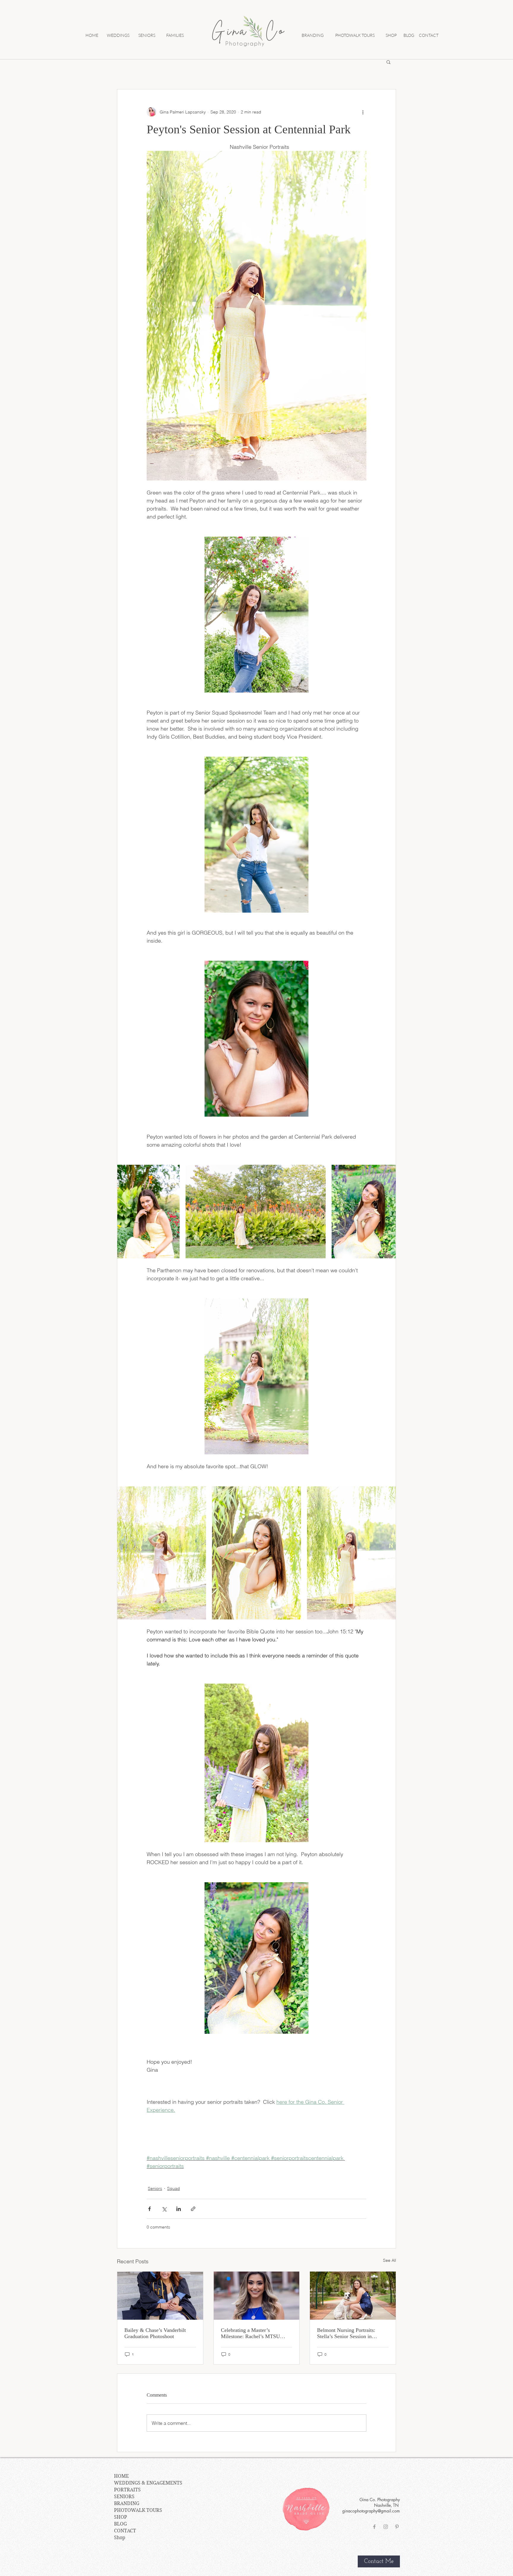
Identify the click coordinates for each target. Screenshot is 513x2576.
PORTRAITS (127, 2490)
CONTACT (125, 2531)
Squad (174, 2188)
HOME (121, 2476)
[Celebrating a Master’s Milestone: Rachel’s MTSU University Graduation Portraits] (257, 2296)
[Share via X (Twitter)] (164, 2209)
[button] (388, 62)
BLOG (120, 2524)
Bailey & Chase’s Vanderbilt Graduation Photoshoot (155, 2333)
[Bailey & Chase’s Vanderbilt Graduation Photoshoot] (160, 2296)
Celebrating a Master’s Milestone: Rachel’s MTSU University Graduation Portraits (255, 2333)
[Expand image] (148, 1212)
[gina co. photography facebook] (374, 2527)
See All (389, 2260)
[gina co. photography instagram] (386, 2527)
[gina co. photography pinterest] (397, 2527)
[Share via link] (193, 2209)
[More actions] (363, 112)
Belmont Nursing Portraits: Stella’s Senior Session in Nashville (346, 2333)
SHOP (121, 2517)
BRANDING (127, 2503)
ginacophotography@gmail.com (371, 2511)
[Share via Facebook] (149, 2209)
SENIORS (124, 2497)
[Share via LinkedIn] (179, 2209)
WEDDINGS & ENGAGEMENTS (148, 2483)
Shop (120, 2538)
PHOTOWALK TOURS (138, 2510)
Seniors (155, 2188)
